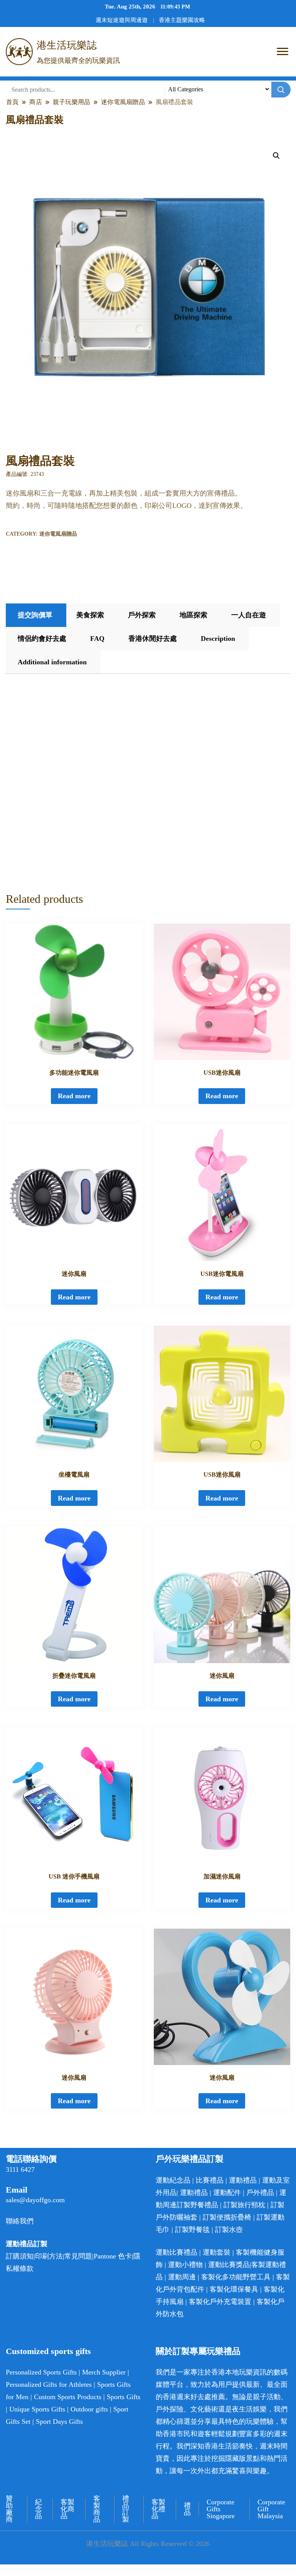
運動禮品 (243, 2180)
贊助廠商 (9, 2509)
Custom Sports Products (68, 2397)
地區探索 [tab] (193, 615)
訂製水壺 (229, 2230)
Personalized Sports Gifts (41, 2372)
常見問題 (78, 2256)
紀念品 (39, 2509)
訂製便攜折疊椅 (227, 2217)
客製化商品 (67, 2509)
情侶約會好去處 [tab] (42, 639)
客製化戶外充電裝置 (220, 2302)
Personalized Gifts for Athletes (49, 2384)
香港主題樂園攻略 (182, 20)
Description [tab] (218, 639)
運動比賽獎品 (229, 2265)
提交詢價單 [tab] (35, 615)
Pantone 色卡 (113, 2256)
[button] (276, 156)
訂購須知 (20, 2256)
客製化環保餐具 (234, 2289)
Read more (74, 1096)
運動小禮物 (185, 2265)
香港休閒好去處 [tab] (153, 639)
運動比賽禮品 (177, 2252)
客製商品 (97, 2509)
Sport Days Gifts (59, 2421)
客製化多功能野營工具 (236, 2277)
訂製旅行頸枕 (244, 2205)
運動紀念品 (173, 2180)
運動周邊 (182, 2277)
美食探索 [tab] (90, 615)
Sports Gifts (124, 2397)
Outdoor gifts (89, 2409)
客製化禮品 (158, 2509)
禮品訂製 (126, 2509)
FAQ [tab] (97, 639)
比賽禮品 (210, 2180)
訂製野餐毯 (192, 2230)
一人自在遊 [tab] (249, 615)
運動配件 (227, 2193)
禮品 (187, 2509)
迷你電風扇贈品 (58, 534)
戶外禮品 (260, 2193)
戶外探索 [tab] (142, 615)
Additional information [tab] (52, 662)
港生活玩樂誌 (67, 45)
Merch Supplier (104, 2372)
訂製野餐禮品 (197, 2205)
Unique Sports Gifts (37, 2409)
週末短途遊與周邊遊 (122, 20)
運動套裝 (217, 2252)
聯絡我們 (20, 2221)
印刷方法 (49, 2256)
